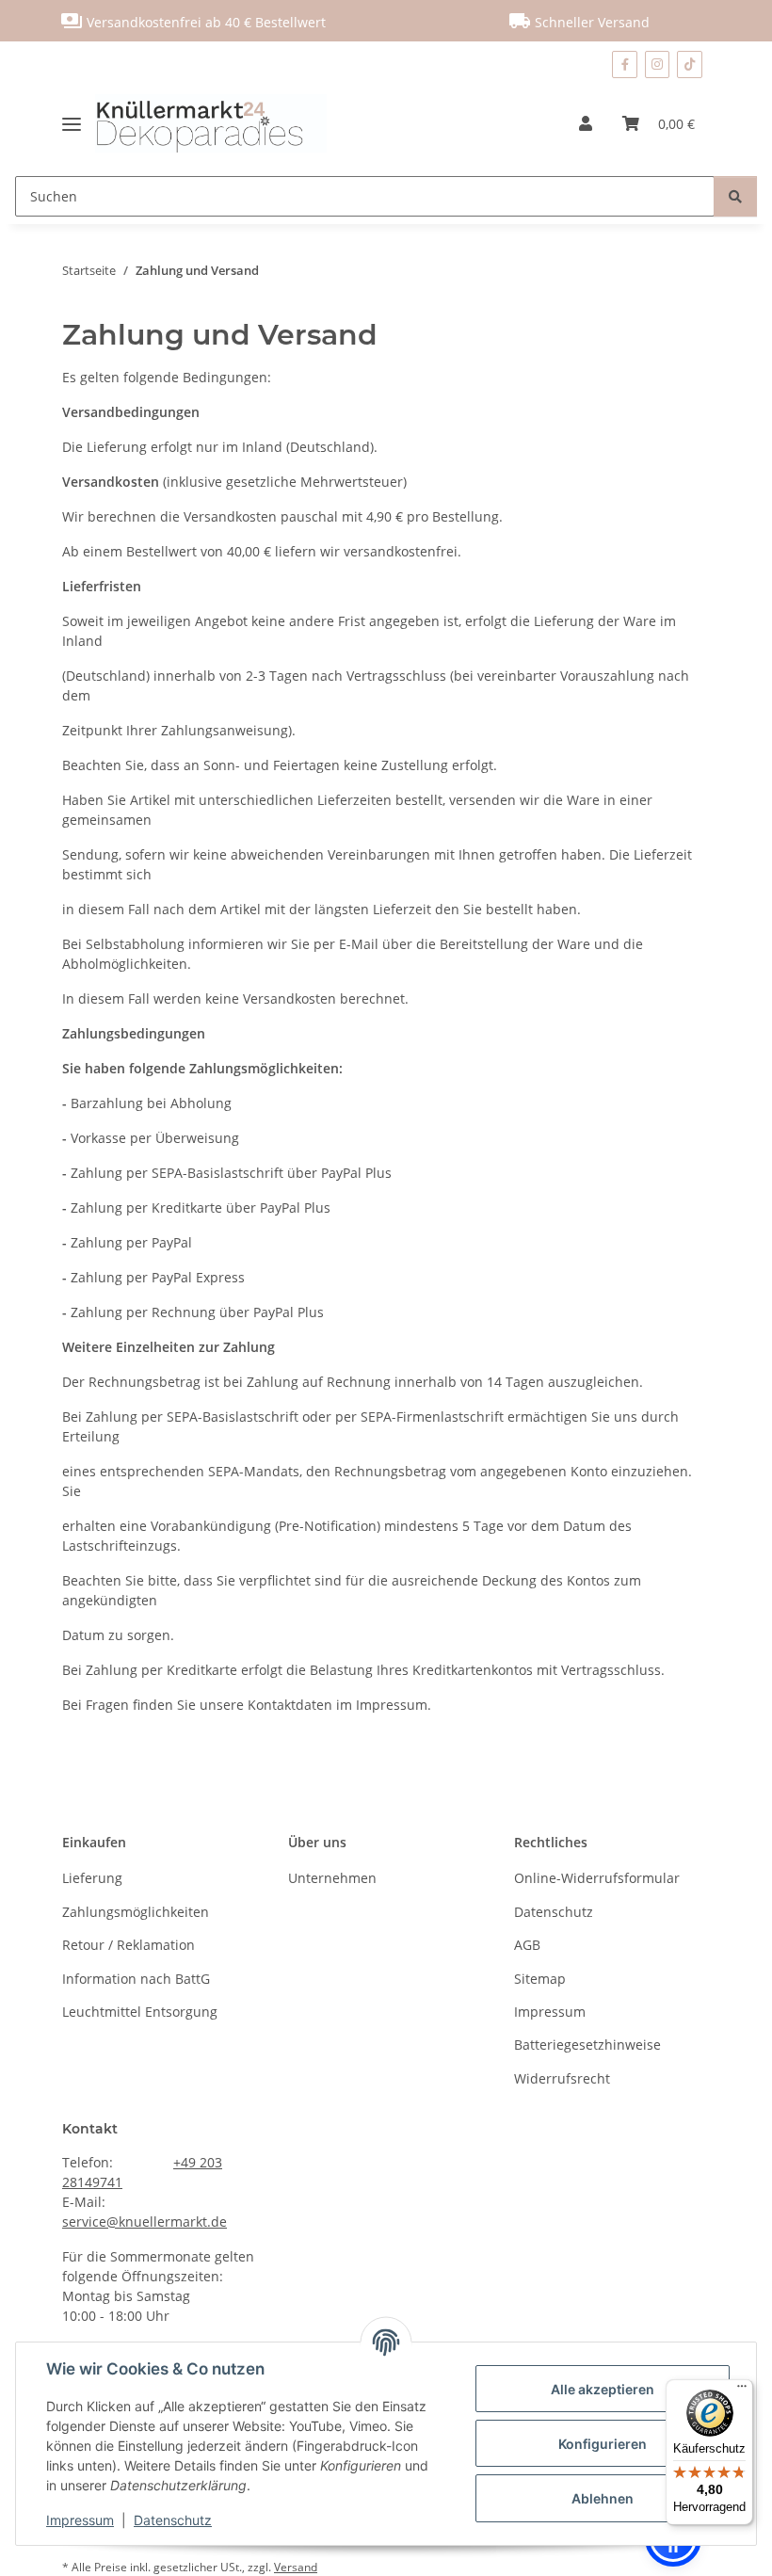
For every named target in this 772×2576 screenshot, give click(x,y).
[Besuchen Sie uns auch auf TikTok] (690, 64)
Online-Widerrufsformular (597, 1878)
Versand (296, 2567)
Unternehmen (332, 1878)
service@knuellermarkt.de (145, 2222)
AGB (527, 1945)
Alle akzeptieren (603, 2389)
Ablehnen (603, 2498)
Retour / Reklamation (129, 1945)
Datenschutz (173, 2520)
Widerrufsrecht (562, 2078)
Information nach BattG (136, 1979)
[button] (586, 123)
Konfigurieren (603, 2444)
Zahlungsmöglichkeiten (136, 1912)
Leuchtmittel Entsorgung (140, 2012)
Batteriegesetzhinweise (587, 2045)
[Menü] (742, 2391)
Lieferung (92, 1878)
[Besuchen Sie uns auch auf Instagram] (658, 64)
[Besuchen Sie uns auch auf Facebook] (624, 64)
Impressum (80, 2520)
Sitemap (540, 1979)
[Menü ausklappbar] (79, 123)
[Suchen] (735, 196)
